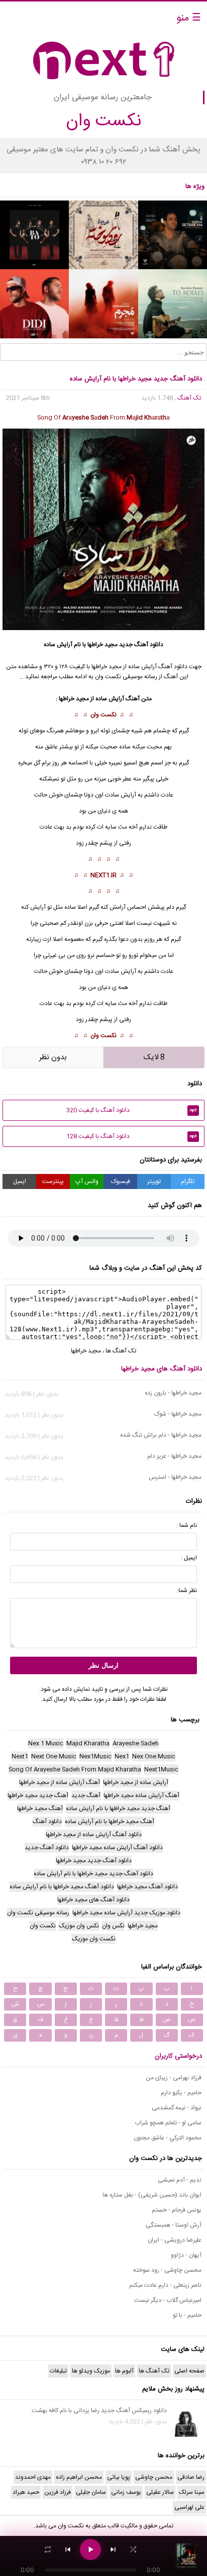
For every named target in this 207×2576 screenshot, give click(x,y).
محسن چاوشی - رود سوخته (167, 2270)
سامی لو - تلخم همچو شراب (168, 2123)
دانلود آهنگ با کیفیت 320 (132, 1110)
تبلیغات (58, 2371)
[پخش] (90, 2549)
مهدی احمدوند (33, 2477)
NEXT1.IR (103, 875)
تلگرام (188, 1181)
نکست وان (103, 715)
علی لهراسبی (189, 2507)
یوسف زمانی (126, 2492)
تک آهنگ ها (121, 1351)
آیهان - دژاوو (186, 2255)
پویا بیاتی (119, 2477)
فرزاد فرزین (58, 2492)
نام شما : (187, 1525)
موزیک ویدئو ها (91, 2371)
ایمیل (20, 1181)
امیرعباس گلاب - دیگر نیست (168, 2300)
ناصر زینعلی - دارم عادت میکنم (165, 2285)
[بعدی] (113, 2549)
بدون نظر (53, 1057)
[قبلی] (68, 2549)
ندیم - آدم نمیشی (180, 2180)
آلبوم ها (124, 2371)
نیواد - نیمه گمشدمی (177, 2108)
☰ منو (189, 18)
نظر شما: (187, 1591)
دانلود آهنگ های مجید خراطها (162, 1369)
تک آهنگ (189, 398)
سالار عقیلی (160, 2492)
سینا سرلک (192, 2492)
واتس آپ (87, 1181)
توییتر (154, 1181)
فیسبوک (121, 1181)
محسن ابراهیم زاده (79, 2477)
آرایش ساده (110, 699)
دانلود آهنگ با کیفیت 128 (132, 1136)
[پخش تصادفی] (133, 2549)
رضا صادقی (191, 2477)
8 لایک (154, 1057)
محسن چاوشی (154, 2477)
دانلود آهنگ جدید (141, 645)
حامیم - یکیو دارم (181, 2093)
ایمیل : (189, 1558)
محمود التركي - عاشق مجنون (168, 2138)
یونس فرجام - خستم (177, 2210)
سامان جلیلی (91, 2492)
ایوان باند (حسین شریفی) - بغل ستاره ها (152, 2195)
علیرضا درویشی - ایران (175, 2240)
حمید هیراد (26, 2492)
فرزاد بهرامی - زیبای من (174, 2078)
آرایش (128, 795)
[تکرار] (48, 2549)
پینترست (53, 1181)
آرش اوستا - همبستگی (174, 2225)
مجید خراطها (102, 645)
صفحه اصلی (189, 2371)
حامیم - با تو (187, 2315)
